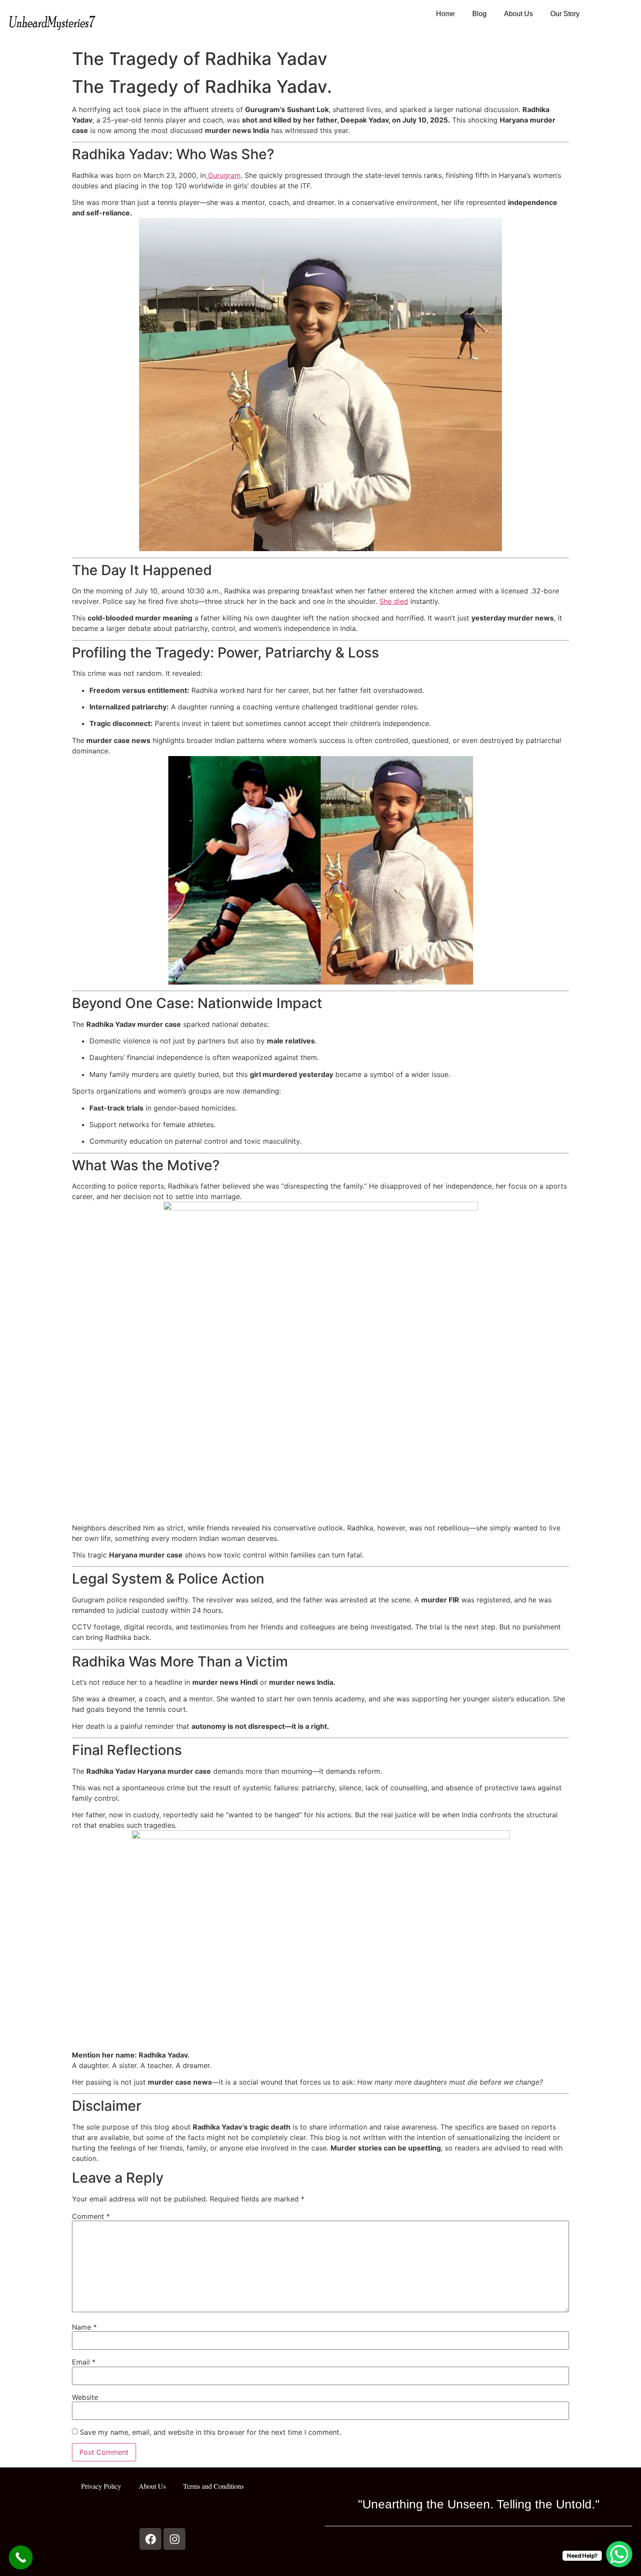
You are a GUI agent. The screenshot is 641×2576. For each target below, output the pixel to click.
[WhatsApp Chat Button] (619, 2554)
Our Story (565, 14)
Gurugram (223, 175)
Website (85, 2397)
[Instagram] (174, 2539)
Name (84, 2327)
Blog (479, 14)
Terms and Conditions (213, 2486)
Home (445, 14)
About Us (518, 14)
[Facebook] (150, 2539)
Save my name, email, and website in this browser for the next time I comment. (210, 2432)
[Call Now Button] (21, 2557)
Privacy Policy (101, 2486)
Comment (91, 2216)
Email (84, 2362)
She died (394, 601)
